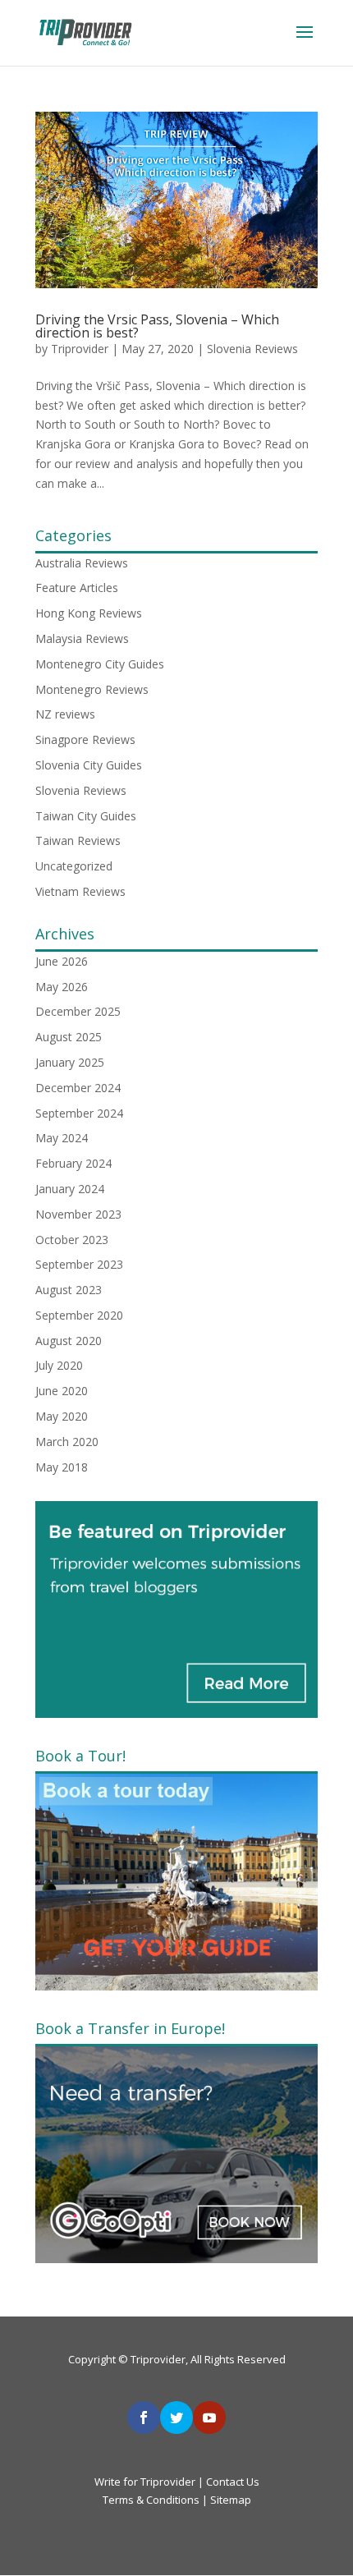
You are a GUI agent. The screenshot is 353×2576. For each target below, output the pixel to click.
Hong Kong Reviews (89, 613)
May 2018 (62, 1467)
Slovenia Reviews (252, 349)
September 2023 (79, 1264)
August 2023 (69, 1290)
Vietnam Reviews (80, 891)
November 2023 (78, 1214)
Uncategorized (74, 866)
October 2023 (72, 1240)
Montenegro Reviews (92, 689)
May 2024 (62, 1138)
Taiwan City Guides (86, 816)
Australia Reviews (82, 563)
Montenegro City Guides (100, 664)
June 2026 (62, 961)
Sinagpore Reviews (85, 739)
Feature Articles (77, 588)
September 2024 (79, 1113)
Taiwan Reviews (78, 840)
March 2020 (67, 1442)
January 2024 (70, 1189)
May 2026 (62, 987)
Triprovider (80, 349)
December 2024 (78, 1088)
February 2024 (73, 1163)
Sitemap (231, 2500)
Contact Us (233, 2482)
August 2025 (69, 1037)
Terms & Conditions (151, 2500)
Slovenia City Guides (89, 765)
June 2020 (62, 1391)
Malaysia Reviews (82, 638)
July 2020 (59, 1365)
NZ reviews (65, 714)
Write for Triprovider (146, 2482)
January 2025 (70, 1062)
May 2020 (62, 1416)
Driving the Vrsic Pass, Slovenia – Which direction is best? (157, 326)
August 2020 (69, 1341)
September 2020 (79, 1315)
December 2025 (78, 1011)
